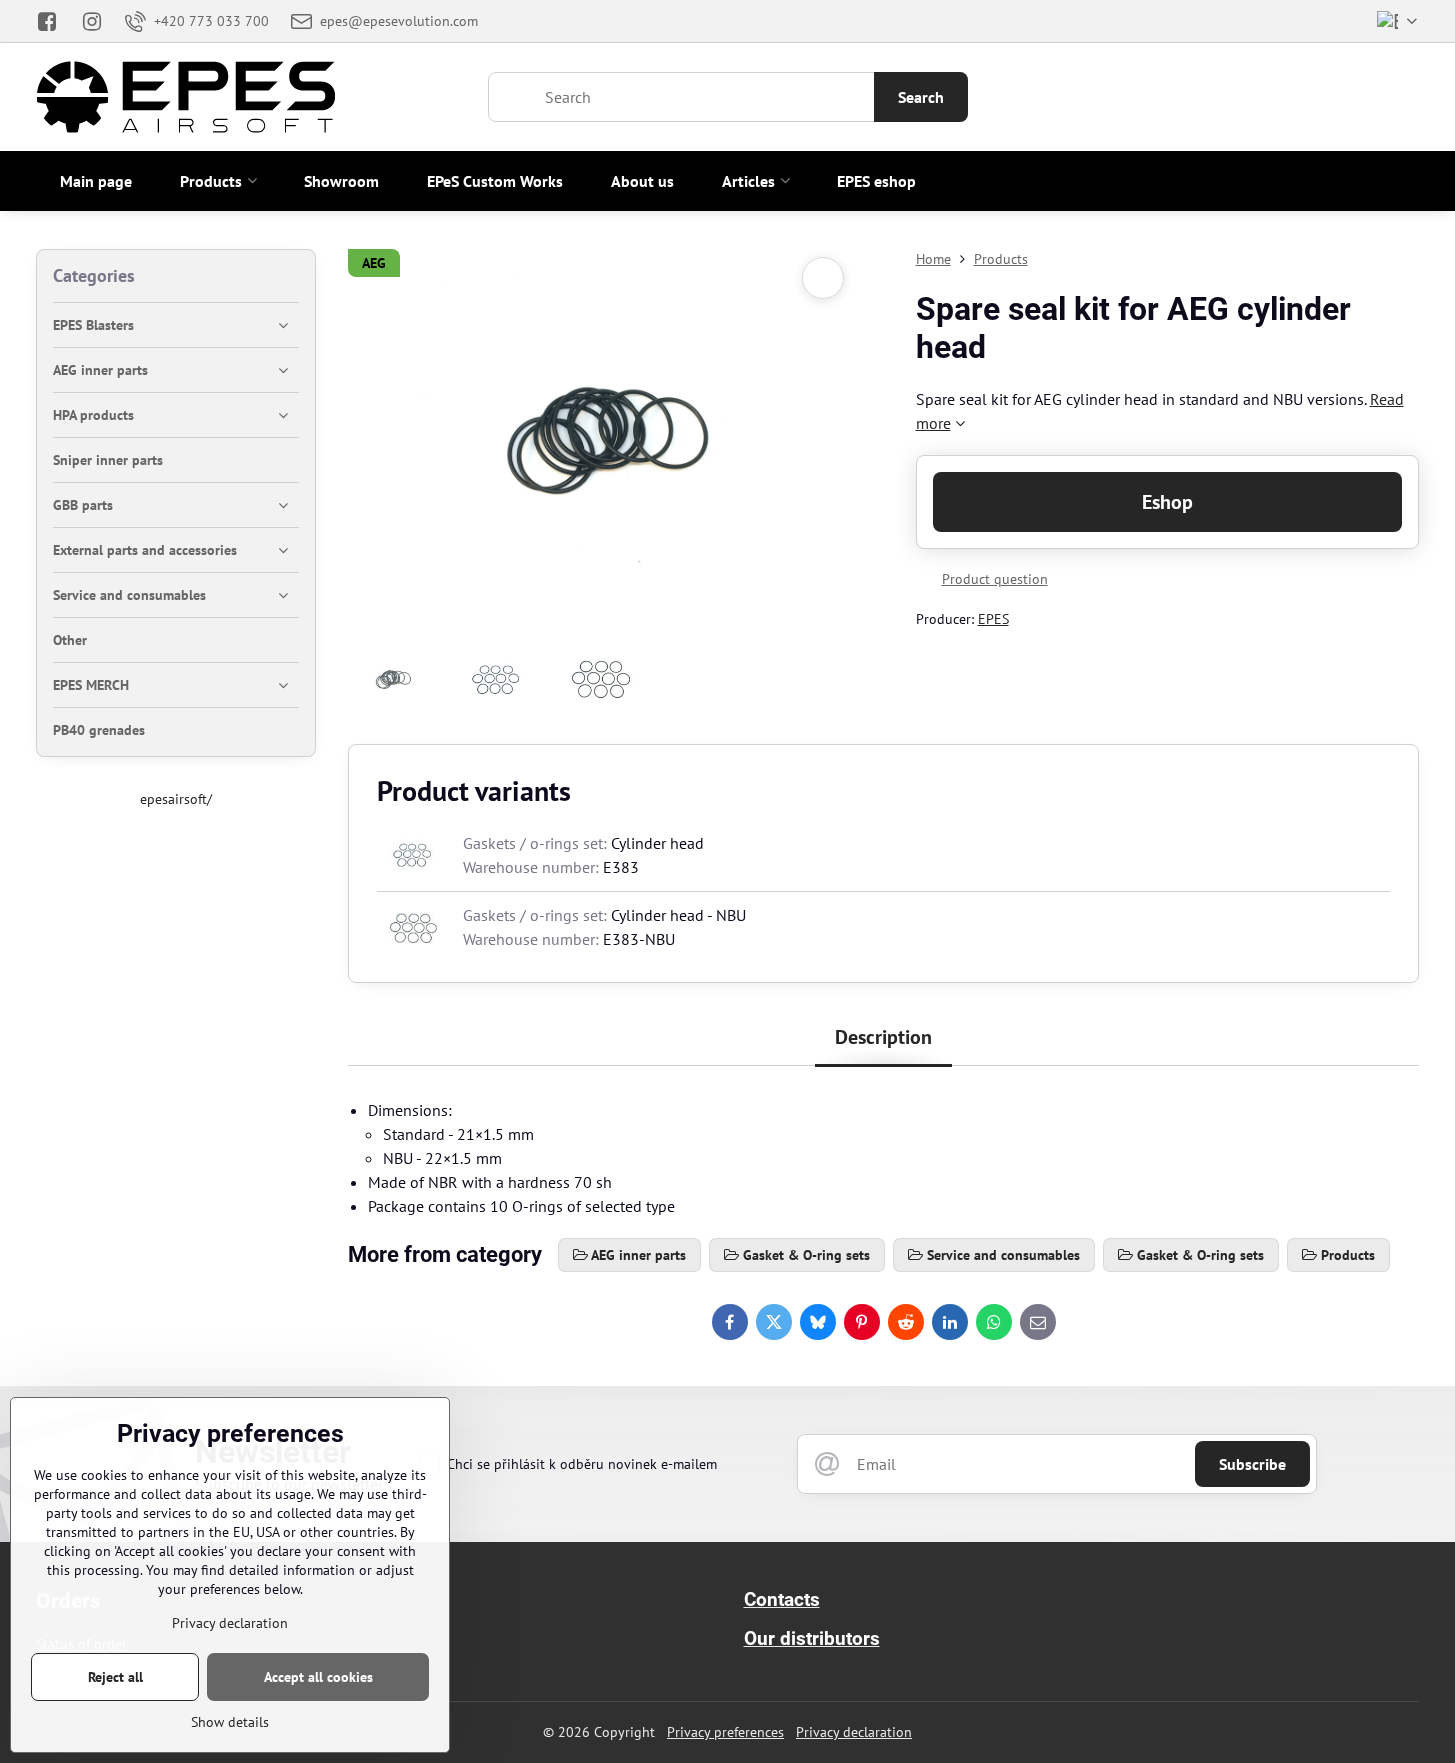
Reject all (115, 1677)
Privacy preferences (725, 1732)
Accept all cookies (318, 1677)
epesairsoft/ (176, 799)
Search (921, 97)
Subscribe (1252, 1464)
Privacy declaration (854, 1732)
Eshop (1167, 502)
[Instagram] (93, 21)
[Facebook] (52, 21)
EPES (993, 619)
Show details (230, 1722)
